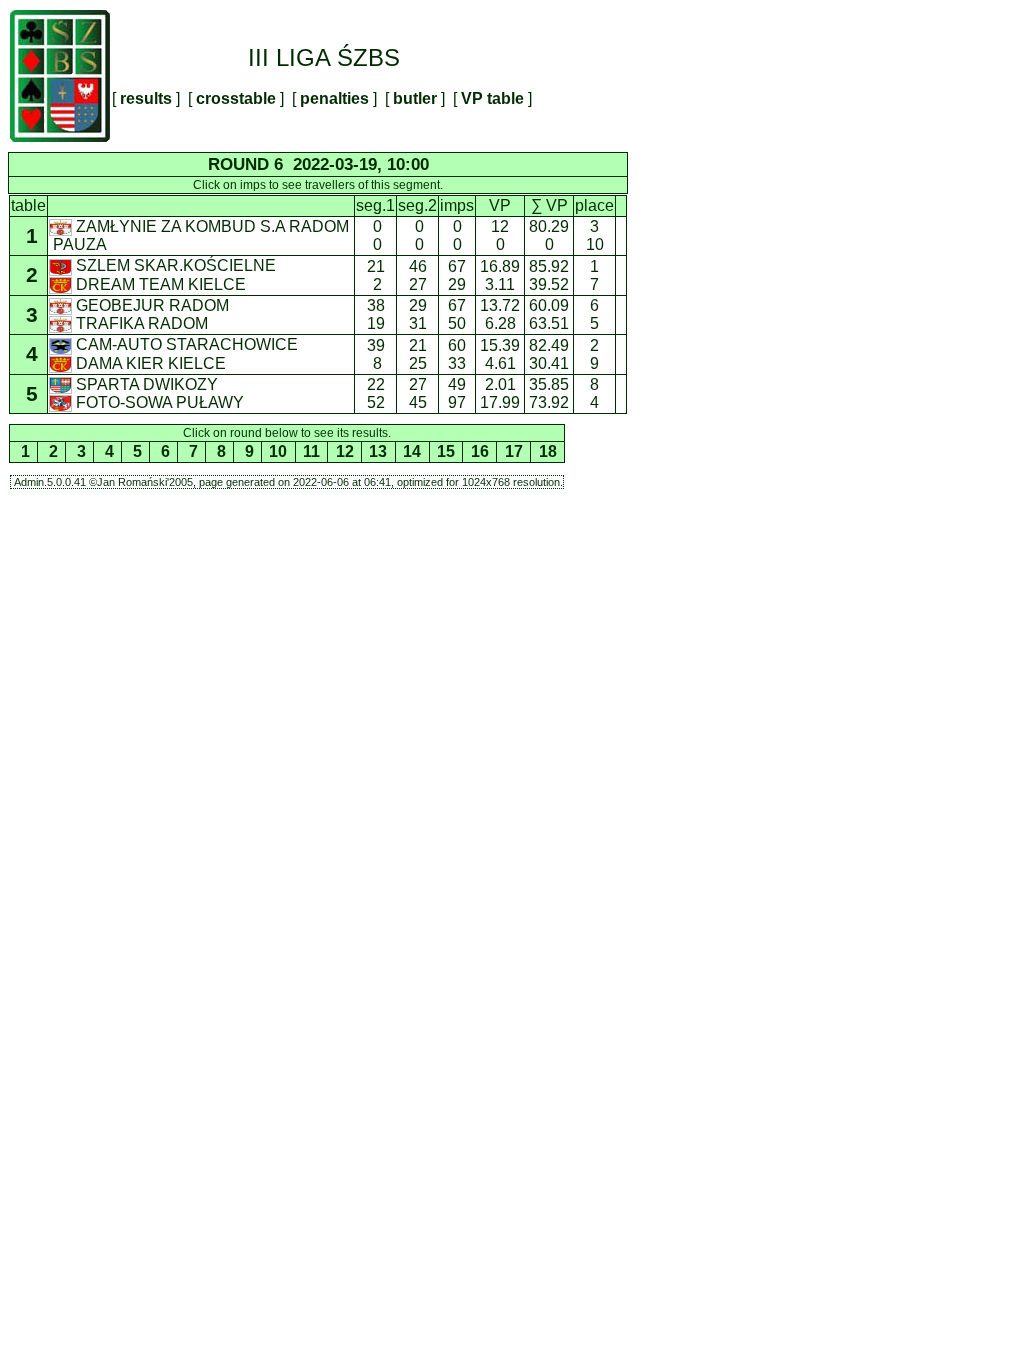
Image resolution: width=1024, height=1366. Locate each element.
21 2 (376, 275)
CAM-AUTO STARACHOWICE (187, 344)
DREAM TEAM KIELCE (161, 284)
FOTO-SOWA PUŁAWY (160, 402)
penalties (334, 98)
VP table (492, 98)
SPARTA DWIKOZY (147, 384)
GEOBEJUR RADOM (152, 305)
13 (378, 451)
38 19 (376, 314)
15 (446, 451)
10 (278, 451)
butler (415, 98)
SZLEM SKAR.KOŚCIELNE (176, 265)
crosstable (236, 98)
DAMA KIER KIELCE (151, 363)
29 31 (418, 314)
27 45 (418, 393)
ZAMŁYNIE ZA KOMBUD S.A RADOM (212, 226)
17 (514, 451)
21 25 (418, 354)
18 (548, 451)
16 (480, 451)
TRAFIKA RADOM (142, 323)
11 (311, 451)
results (146, 98)
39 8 (376, 354)
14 (412, 451)
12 (345, 451)
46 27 (418, 275)
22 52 (376, 393)
